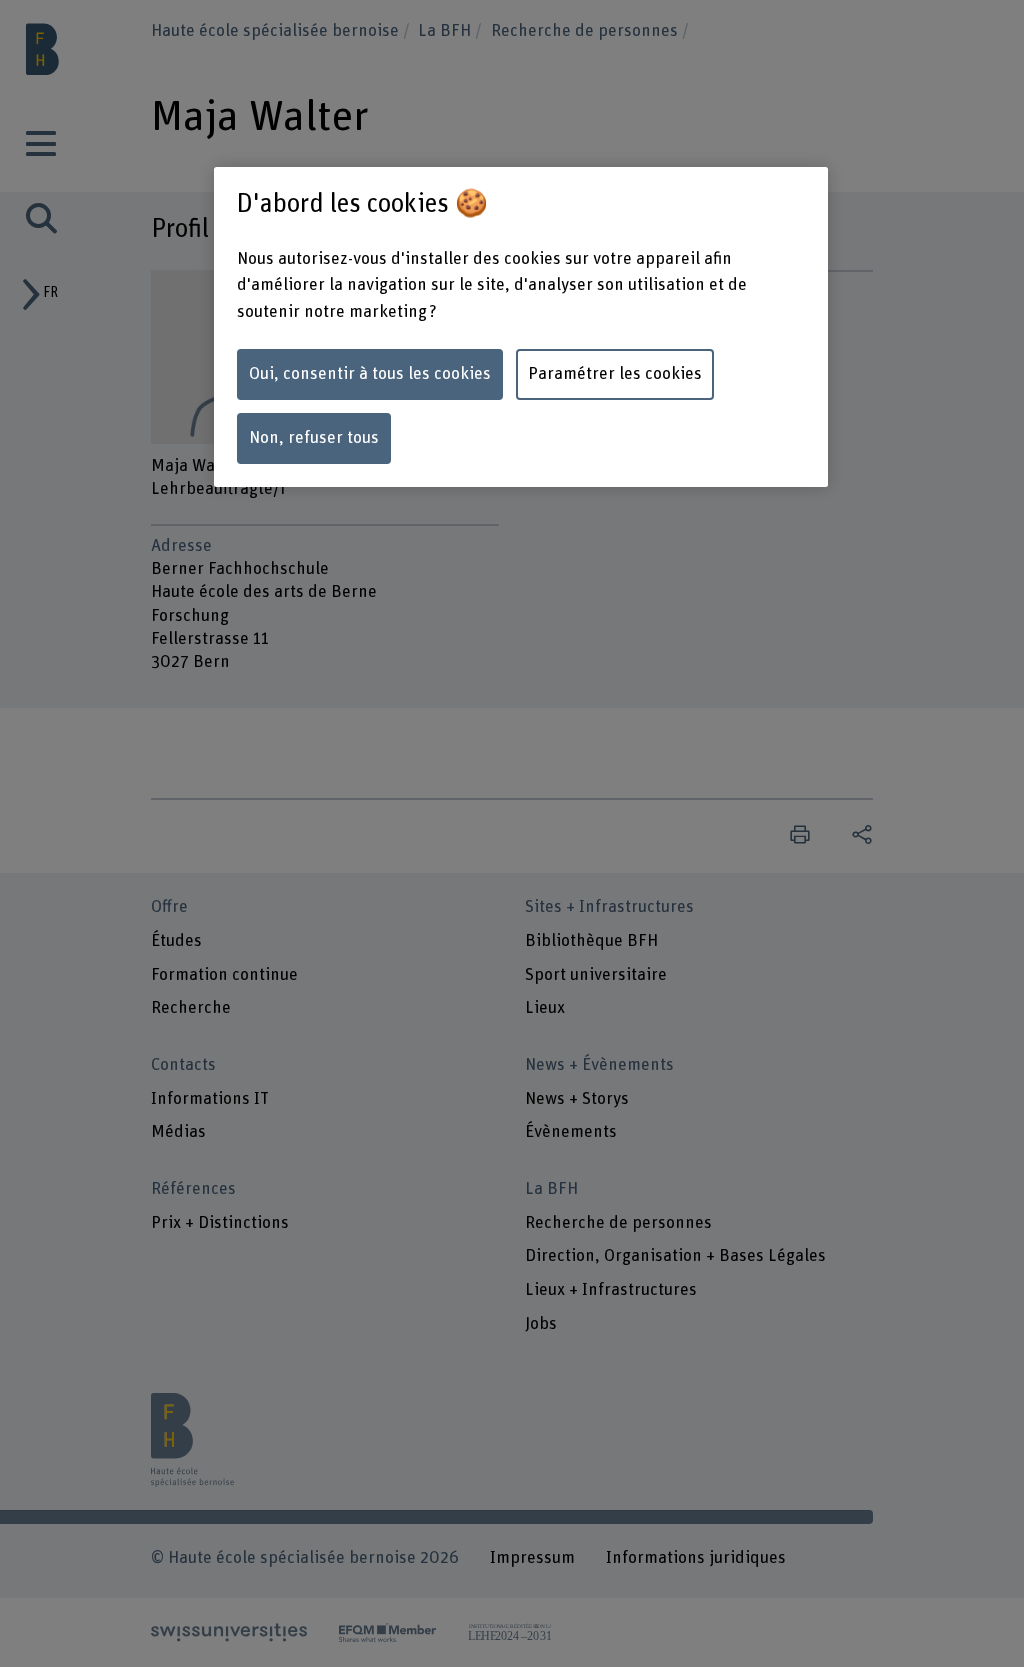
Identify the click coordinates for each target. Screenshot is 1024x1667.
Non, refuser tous (314, 438)
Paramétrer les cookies (615, 374)
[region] (521, 327)
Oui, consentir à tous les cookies (370, 374)
